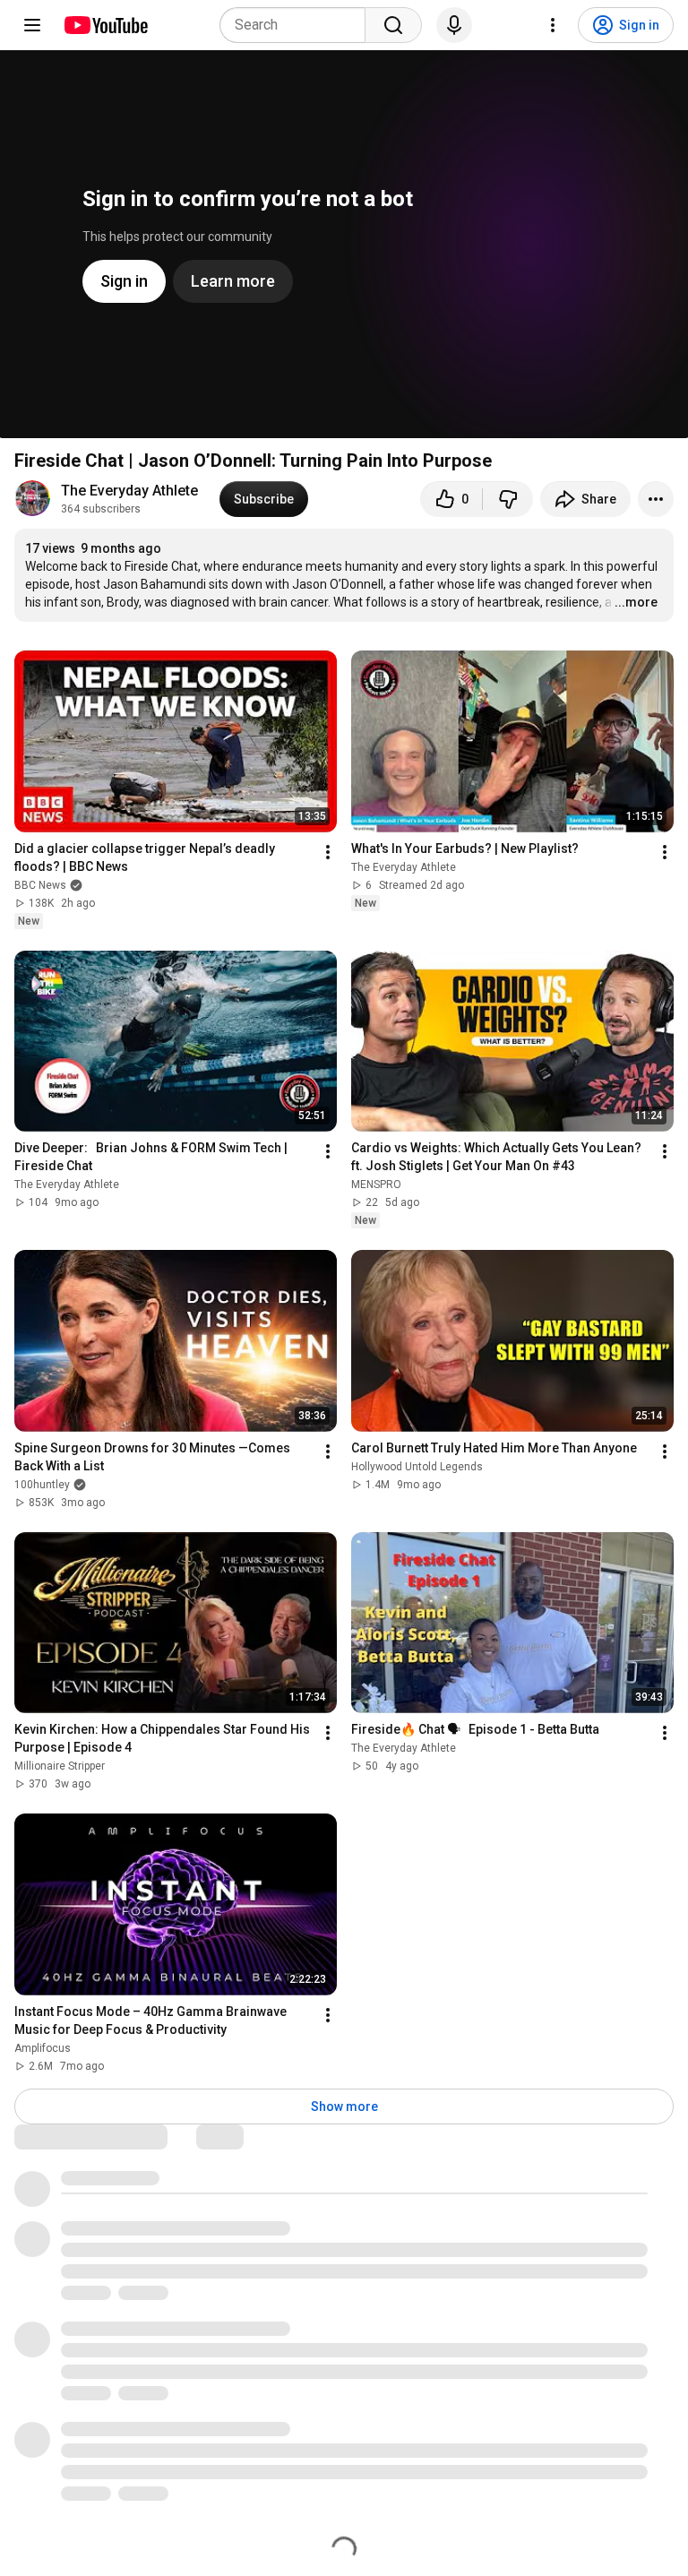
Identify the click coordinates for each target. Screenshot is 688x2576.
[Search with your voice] (454, 25)
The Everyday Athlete (129, 491)
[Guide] (32, 25)
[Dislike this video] (508, 499)
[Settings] (553, 25)
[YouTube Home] (105, 25)
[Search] (393, 25)
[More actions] (656, 499)
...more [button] (636, 602)
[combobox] (298, 25)
